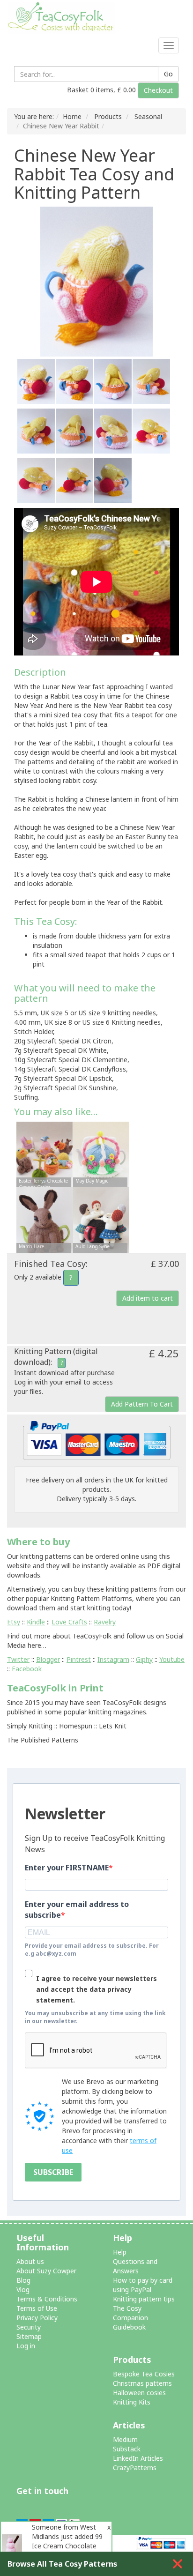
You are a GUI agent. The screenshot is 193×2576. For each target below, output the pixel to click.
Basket (78, 90)
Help (120, 2252)
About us (30, 2261)
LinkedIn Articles (138, 2458)
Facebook (27, 1669)
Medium (125, 2439)
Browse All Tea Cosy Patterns (62, 2564)
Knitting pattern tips (144, 2299)
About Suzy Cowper (46, 2271)
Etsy (14, 1622)
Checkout (158, 90)
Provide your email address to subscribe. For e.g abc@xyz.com (92, 1950)
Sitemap (29, 2336)
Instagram (113, 1659)
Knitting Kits (132, 2402)
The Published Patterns (43, 1740)
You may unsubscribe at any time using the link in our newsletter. (95, 2017)
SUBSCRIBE (53, 2172)
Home (72, 116)
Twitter (18, 1659)
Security (29, 2327)
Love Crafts (69, 1622)
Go (168, 74)
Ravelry (105, 1622)
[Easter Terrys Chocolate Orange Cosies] (45, 1156)
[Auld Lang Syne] (101, 1221)
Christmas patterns (142, 2383)
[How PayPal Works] (97, 1440)
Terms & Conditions (47, 2299)
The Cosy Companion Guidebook (130, 2318)
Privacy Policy (37, 2318)
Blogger (48, 1659)
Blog (23, 2280)
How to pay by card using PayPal (143, 2285)
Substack (127, 2449)
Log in (26, 2346)
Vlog (23, 2289)
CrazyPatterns (135, 2468)
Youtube (172, 1659)
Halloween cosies (139, 2393)
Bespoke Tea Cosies (144, 2374)
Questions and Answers (135, 2266)
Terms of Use (37, 2308)
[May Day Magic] (101, 1156)
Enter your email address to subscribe (77, 1910)
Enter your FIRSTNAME (67, 1868)
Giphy (144, 1659)
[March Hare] (45, 1221)
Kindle (36, 1622)
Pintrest (79, 1659)
